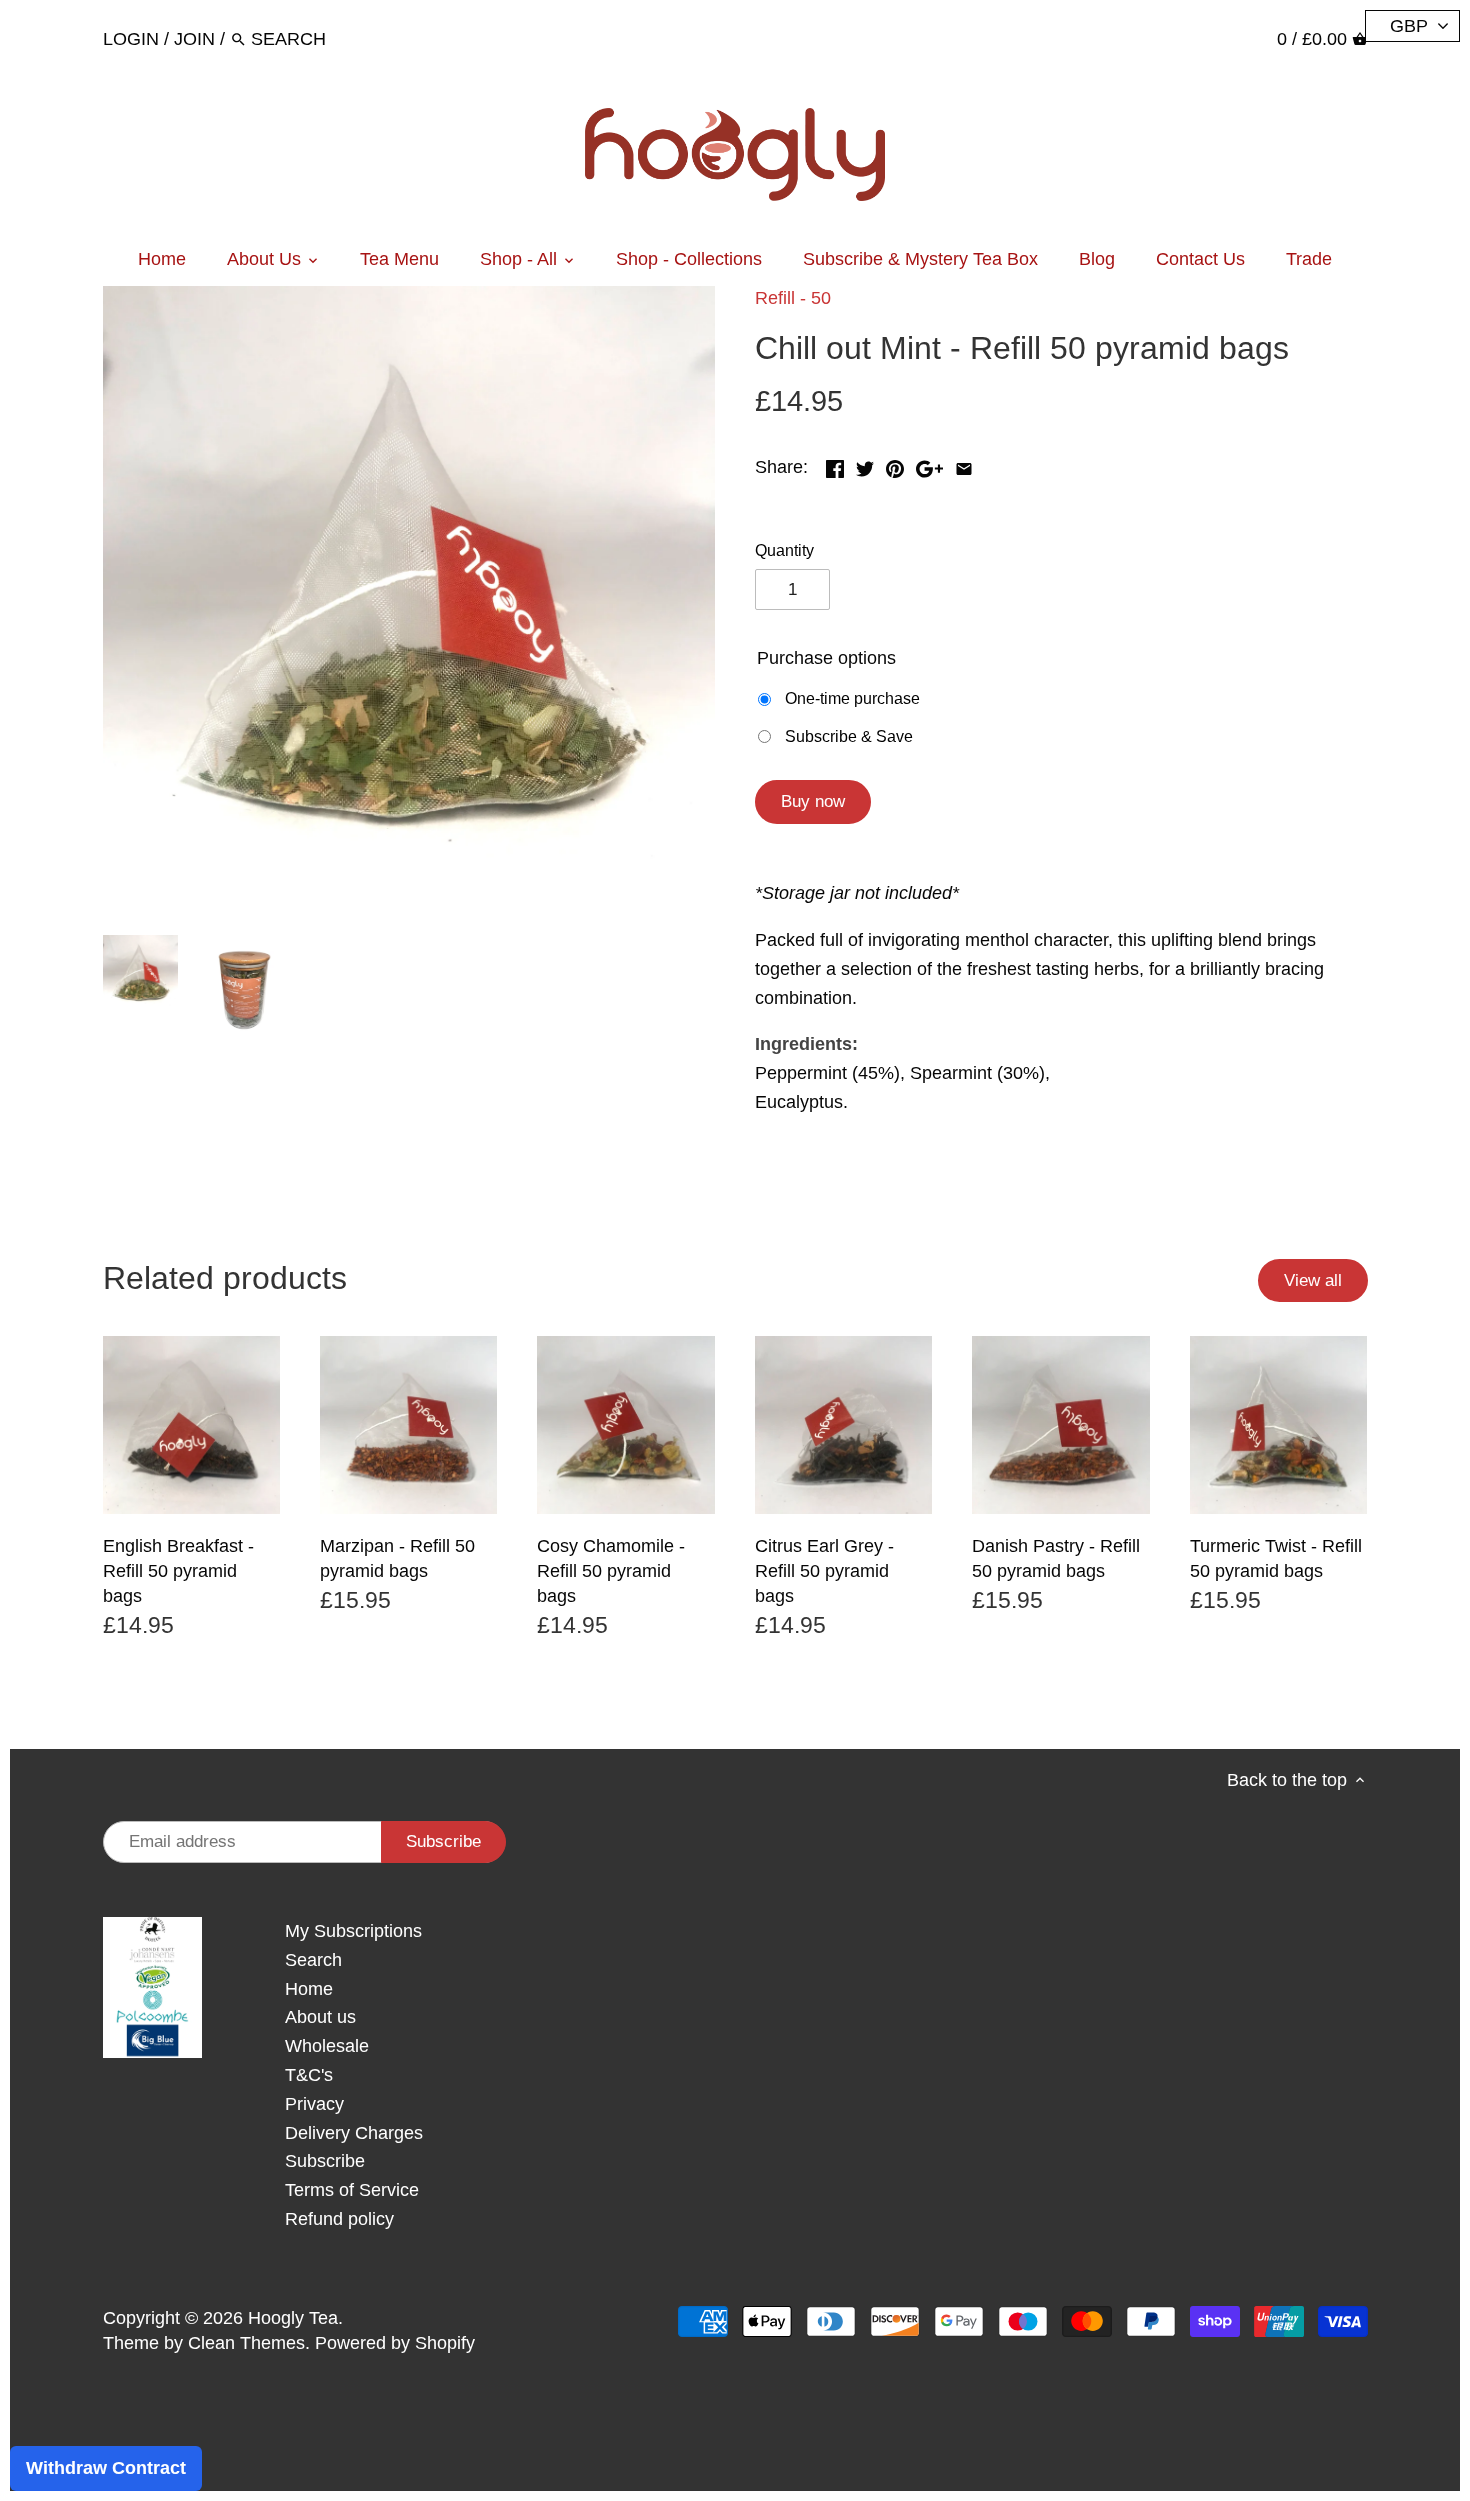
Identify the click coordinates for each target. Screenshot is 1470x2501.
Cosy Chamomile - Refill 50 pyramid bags (611, 1571)
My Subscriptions (353, 1931)
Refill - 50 (793, 298)
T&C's (309, 2075)
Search (313, 1960)
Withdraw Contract (106, 2468)
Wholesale (327, 2046)
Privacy (314, 2104)
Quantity (784, 550)
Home (309, 1989)
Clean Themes (246, 2343)
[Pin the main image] (895, 465)
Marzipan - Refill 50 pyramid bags (397, 1558)
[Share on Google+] (929, 465)
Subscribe (325, 2161)
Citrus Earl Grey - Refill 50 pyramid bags (824, 1571)
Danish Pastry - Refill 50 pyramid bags (1056, 1558)
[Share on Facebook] (835, 465)
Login (131, 39)
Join (194, 39)
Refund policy (339, 2219)
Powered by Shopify (395, 2343)
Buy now (813, 801)
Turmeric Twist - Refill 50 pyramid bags (1276, 1558)
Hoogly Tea (293, 2318)
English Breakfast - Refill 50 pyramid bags (178, 1571)
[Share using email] (964, 465)
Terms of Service (352, 2190)
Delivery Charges (354, 2133)
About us (320, 2017)
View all (1313, 1280)
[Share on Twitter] (865, 465)
